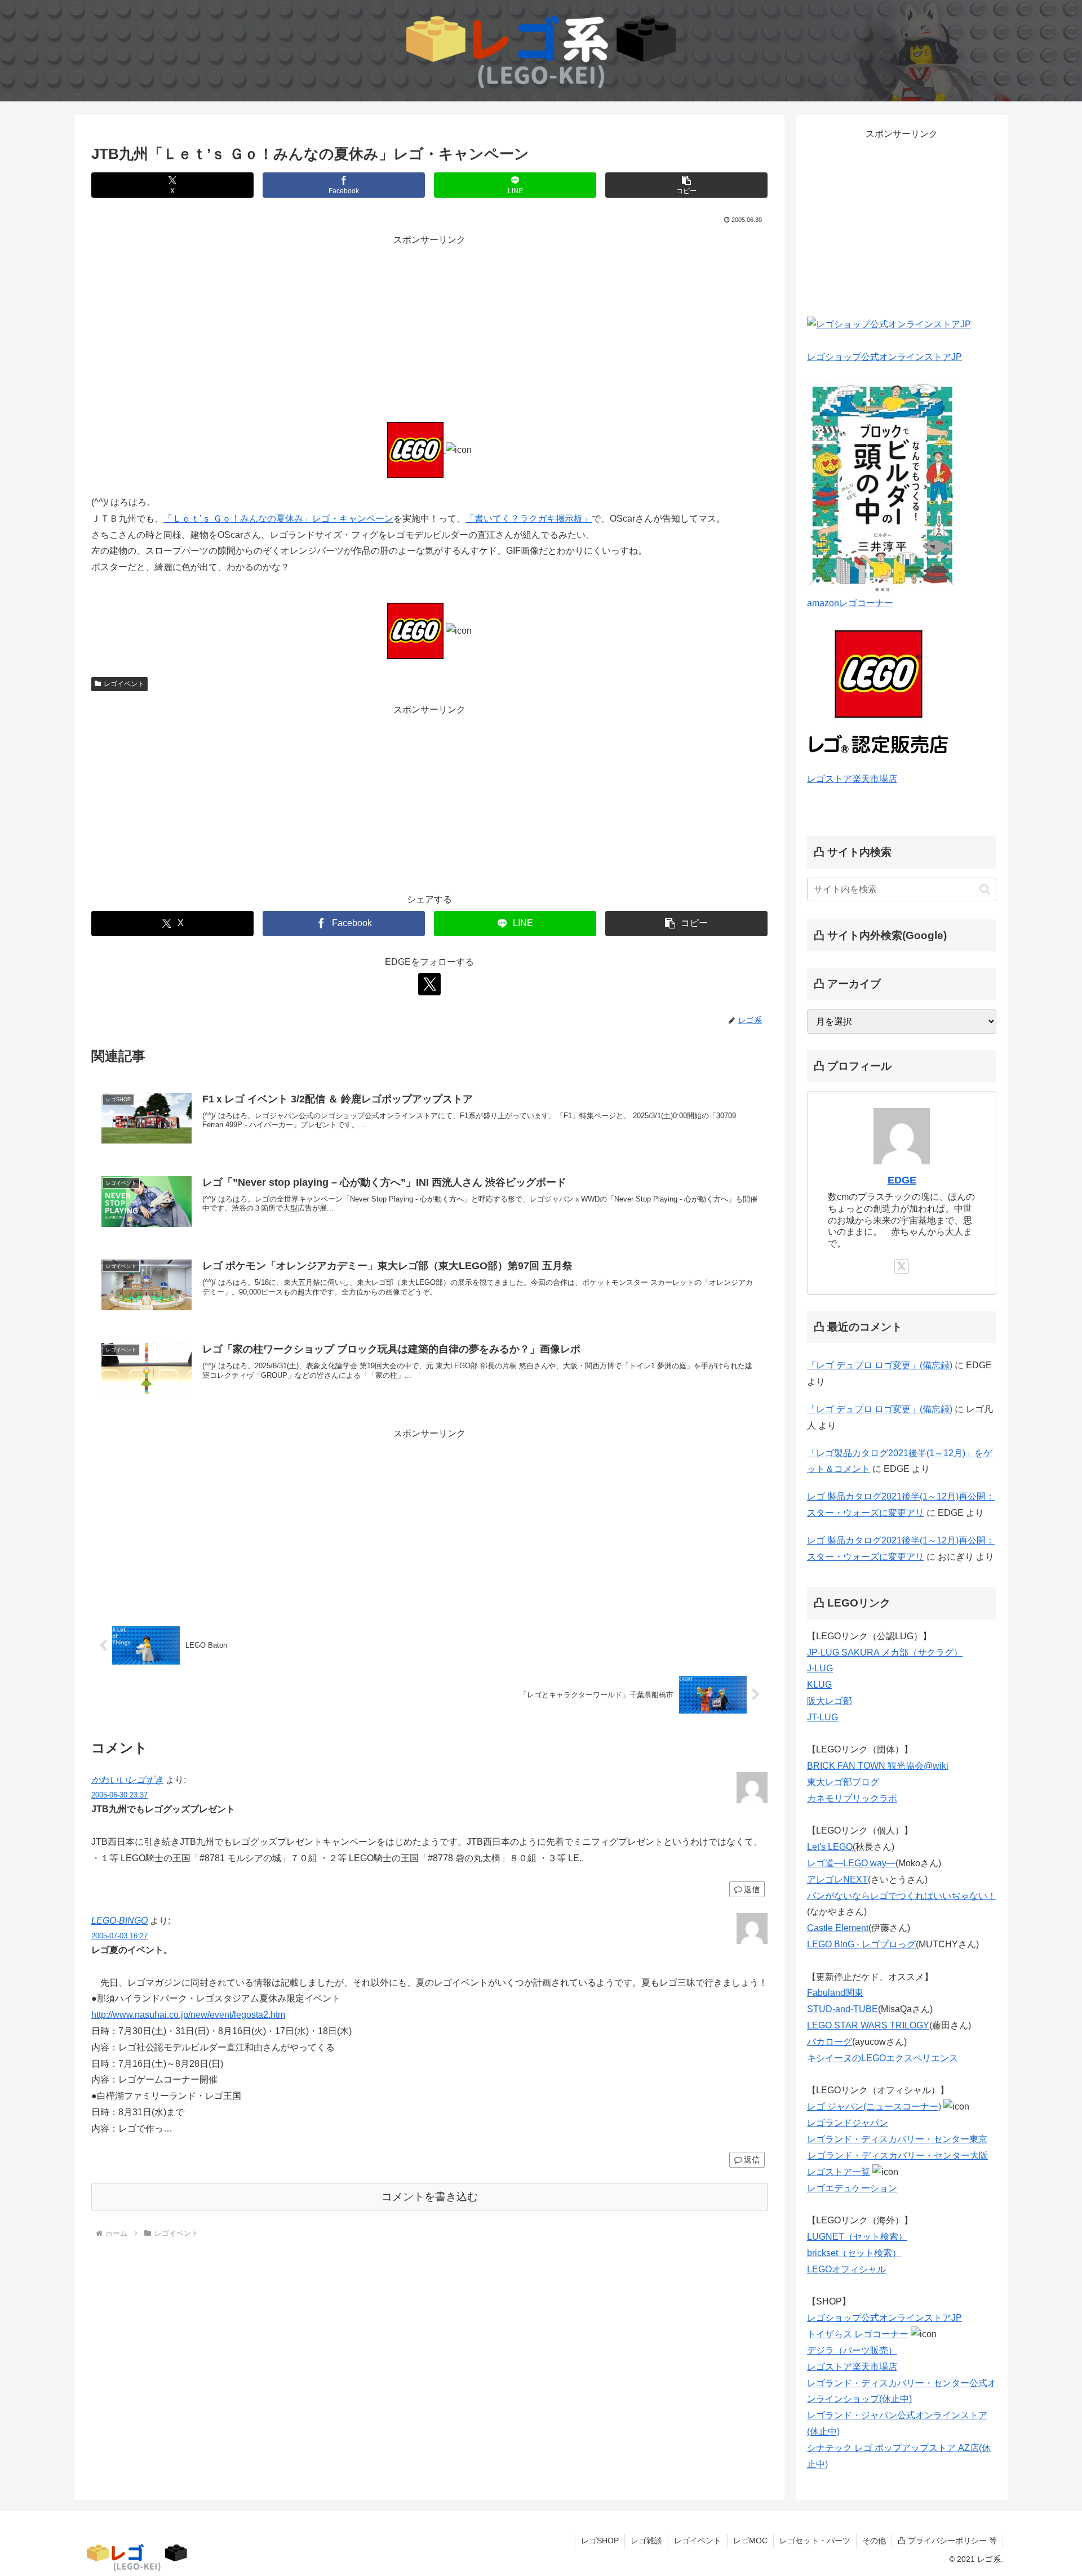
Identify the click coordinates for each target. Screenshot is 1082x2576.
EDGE (902, 1180)
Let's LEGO (830, 1847)
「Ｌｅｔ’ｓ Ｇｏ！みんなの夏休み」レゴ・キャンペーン (278, 519)
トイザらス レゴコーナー (858, 2334)
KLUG (819, 1685)
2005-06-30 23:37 (119, 1795)
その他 (874, 2541)
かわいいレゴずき (127, 1780)
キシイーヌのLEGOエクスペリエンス (883, 2058)
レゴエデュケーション (852, 2188)
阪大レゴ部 (830, 1701)
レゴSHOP (600, 2541)
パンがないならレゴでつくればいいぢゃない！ (902, 1896)
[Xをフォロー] (429, 984)
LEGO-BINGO (119, 1921)
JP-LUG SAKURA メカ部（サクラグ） (885, 1652)
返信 (752, 1889)
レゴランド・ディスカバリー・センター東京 (897, 2139)
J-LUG (820, 1668)
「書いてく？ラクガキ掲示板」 (529, 519)
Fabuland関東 (835, 1993)
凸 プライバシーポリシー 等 (947, 2541)
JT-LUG (822, 1717)
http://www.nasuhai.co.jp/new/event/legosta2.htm (188, 2015)
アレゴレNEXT (837, 1879)
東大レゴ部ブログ (843, 1782)
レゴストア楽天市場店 (852, 779)
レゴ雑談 (646, 2541)
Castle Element (838, 1928)
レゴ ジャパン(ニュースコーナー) (874, 2106)
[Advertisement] (429, 327)
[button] (686, 185)
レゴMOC (750, 2541)
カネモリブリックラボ (852, 1798)
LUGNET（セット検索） (857, 2237)
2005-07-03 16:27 (119, 1936)
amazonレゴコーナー (850, 603)
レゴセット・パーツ (815, 2541)
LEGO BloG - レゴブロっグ (861, 1944)
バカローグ (830, 2042)
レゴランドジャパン (848, 2123)
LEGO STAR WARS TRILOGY (868, 2025)
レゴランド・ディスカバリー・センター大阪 (898, 2155)
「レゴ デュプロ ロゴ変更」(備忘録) (880, 1365)
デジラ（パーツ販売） (852, 2350)
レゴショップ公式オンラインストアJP (884, 357)
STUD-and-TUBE (842, 2009)
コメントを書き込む (430, 2197)
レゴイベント (124, 684)
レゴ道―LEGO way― (851, 1863)
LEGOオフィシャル (846, 2269)
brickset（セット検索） (854, 2253)
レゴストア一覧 (839, 2172)
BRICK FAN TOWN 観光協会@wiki (878, 1766)
